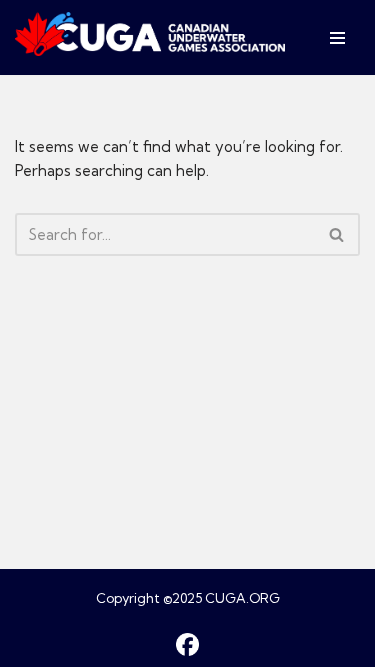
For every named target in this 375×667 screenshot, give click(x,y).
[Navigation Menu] (337, 38)
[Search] (337, 234)
